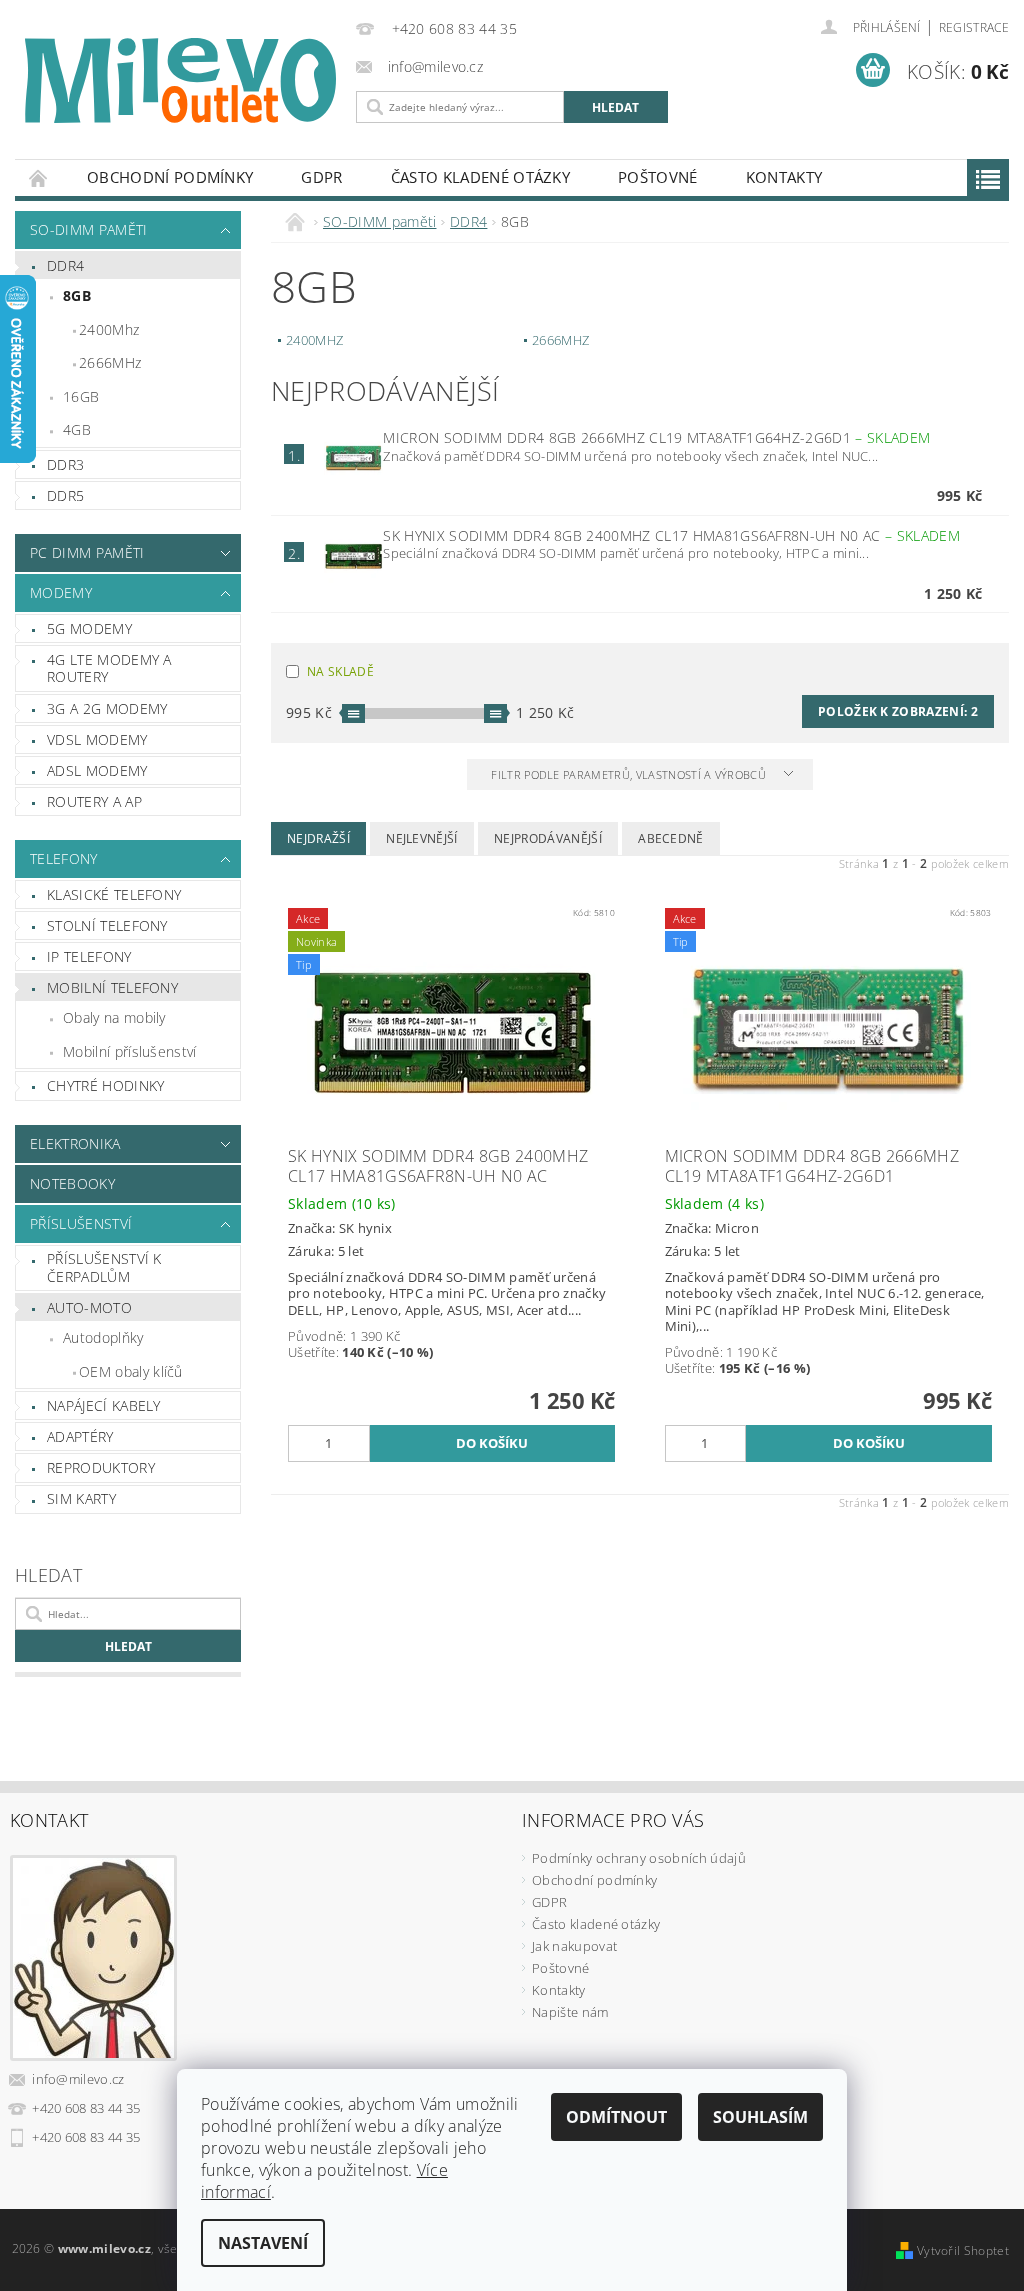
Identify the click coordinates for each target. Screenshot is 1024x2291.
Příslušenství (81, 1223)
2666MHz (110, 362)
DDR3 (65, 464)
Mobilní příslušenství (130, 1051)
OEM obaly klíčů (131, 1371)
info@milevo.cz (78, 2079)
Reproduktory (101, 1467)
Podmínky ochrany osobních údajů (639, 1858)
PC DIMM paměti (87, 552)
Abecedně (671, 838)
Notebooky (72, 1183)
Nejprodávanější (548, 838)
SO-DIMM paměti (88, 229)
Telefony (64, 858)
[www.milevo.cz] (180, 80)
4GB (77, 429)
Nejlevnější (422, 838)
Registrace (974, 27)
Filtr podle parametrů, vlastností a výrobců (630, 774)
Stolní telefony (107, 925)
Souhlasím (760, 2117)
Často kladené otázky (480, 177)
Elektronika (75, 1143)
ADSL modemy (97, 770)
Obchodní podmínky (170, 177)
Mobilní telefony (112, 987)
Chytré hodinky (105, 1085)
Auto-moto (89, 1307)
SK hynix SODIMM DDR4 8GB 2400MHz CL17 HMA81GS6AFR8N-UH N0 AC (671, 535)
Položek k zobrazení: (898, 711)
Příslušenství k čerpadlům (104, 1267)
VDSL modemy (97, 739)
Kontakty (784, 177)
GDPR (321, 177)
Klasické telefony (114, 894)
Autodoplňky (103, 1337)
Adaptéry (80, 1436)
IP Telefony (89, 956)
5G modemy (89, 628)
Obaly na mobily (114, 1017)
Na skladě (340, 671)
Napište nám (570, 2012)
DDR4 (65, 265)
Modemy (61, 592)
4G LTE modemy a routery (109, 668)
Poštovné (658, 177)
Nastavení (263, 2243)
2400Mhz (109, 329)
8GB (77, 295)
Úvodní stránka (39, 177)
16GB (81, 396)
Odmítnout (616, 2117)
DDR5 (65, 495)
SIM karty (81, 1498)
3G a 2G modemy (107, 708)
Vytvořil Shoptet (963, 2250)
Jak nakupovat (574, 1946)
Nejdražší (318, 838)
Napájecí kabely (104, 1405)
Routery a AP (94, 801)
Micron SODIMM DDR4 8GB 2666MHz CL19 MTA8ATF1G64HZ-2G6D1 (656, 437)
